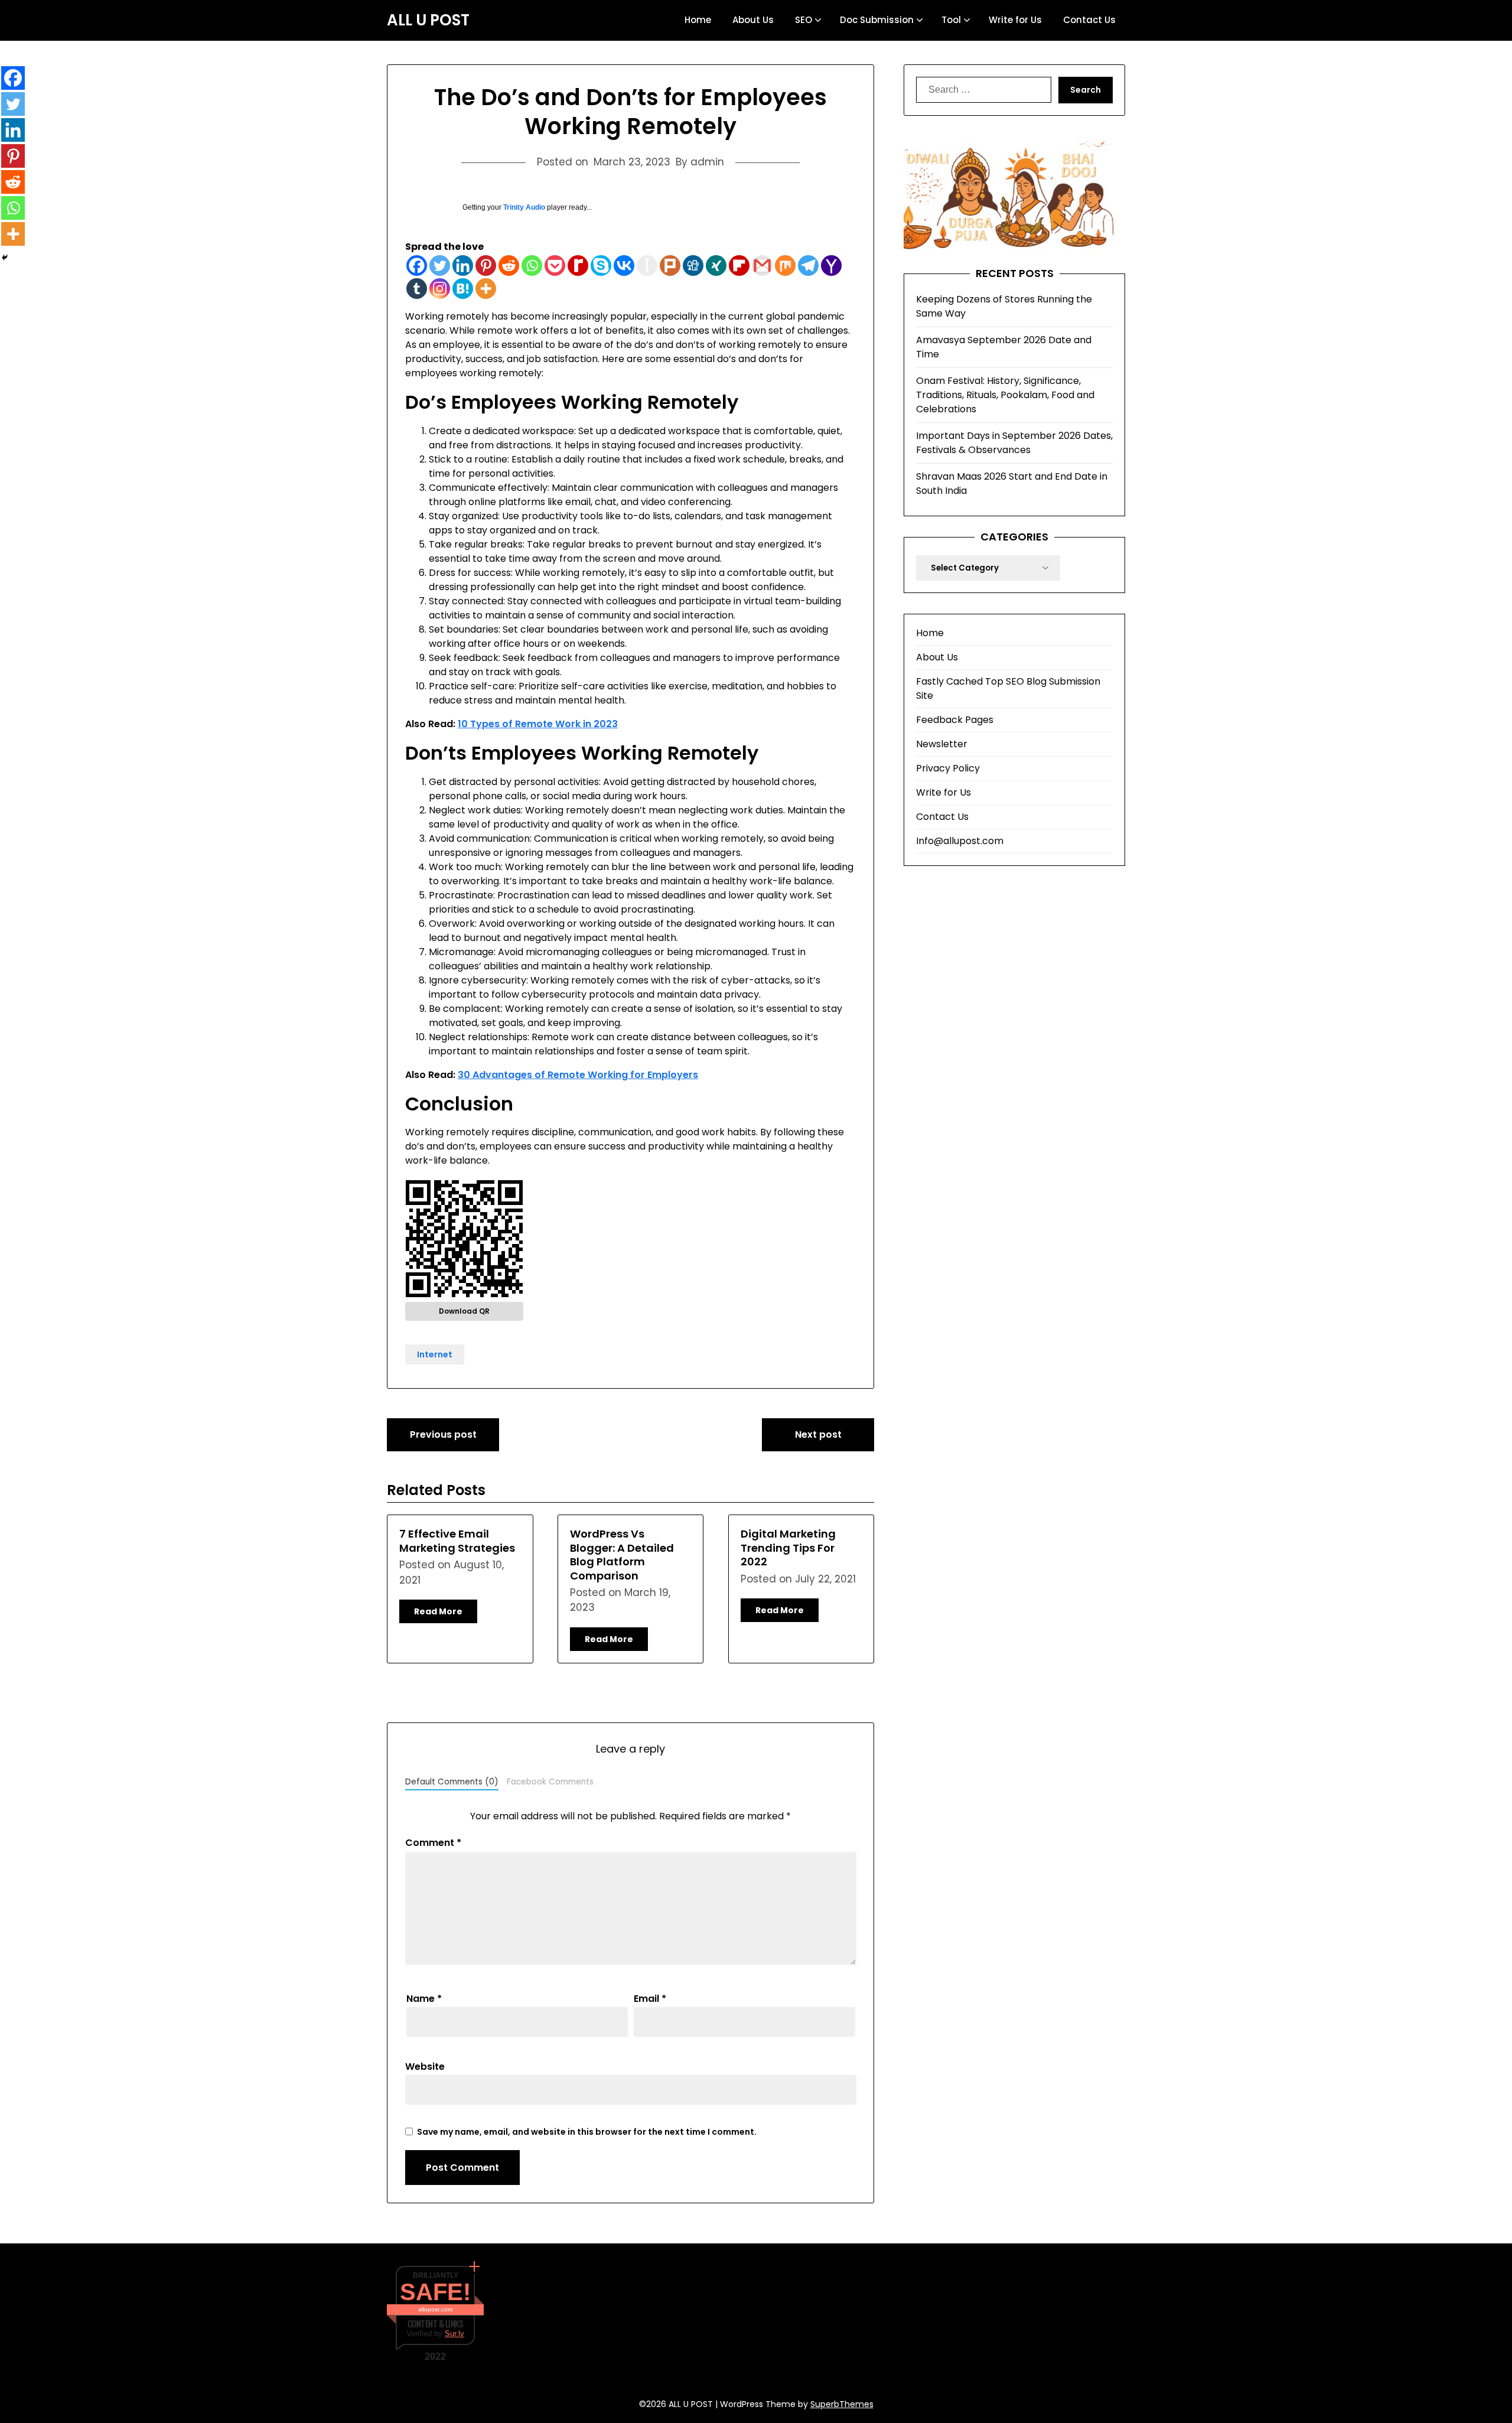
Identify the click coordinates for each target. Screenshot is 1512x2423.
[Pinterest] (486, 266)
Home (698, 20)
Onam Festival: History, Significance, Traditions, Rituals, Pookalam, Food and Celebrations (1005, 395)
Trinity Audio (524, 207)
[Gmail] (762, 266)
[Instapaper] (647, 266)
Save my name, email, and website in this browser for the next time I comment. (587, 2132)
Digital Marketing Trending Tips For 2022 (788, 1548)
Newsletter (942, 744)
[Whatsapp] (532, 266)
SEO (804, 20)
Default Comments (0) (452, 1782)
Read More (438, 1611)
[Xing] (716, 266)
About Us (753, 20)
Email (650, 1999)
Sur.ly (454, 2334)
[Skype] (601, 266)
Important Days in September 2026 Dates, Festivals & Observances (1014, 443)
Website (425, 2067)
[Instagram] (440, 289)
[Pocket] (555, 266)
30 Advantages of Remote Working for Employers (578, 1075)
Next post (818, 1434)
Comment (433, 1843)
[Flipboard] (739, 266)
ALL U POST (428, 21)
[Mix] (785, 266)
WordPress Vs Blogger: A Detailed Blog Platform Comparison (622, 1554)
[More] (486, 289)
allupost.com (435, 2309)
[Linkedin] (463, 266)
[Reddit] (509, 266)
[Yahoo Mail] (831, 266)
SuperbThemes (842, 2404)
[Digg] (693, 266)
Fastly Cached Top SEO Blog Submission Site (1008, 688)
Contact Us (1089, 20)
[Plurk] (670, 266)
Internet (435, 1354)
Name (424, 1999)
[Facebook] (417, 266)
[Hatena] (463, 289)
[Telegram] (808, 266)
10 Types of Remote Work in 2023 (538, 724)
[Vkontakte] (624, 266)
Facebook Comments (550, 1782)
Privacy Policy (948, 768)
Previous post (443, 1434)
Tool (951, 20)
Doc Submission (877, 20)
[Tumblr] (417, 289)
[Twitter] (440, 266)
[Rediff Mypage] (578, 266)
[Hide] (5, 258)
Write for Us (1015, 20)
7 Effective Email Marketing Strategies (457, 1541)
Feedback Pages (955, 720)
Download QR (464, 1311)
